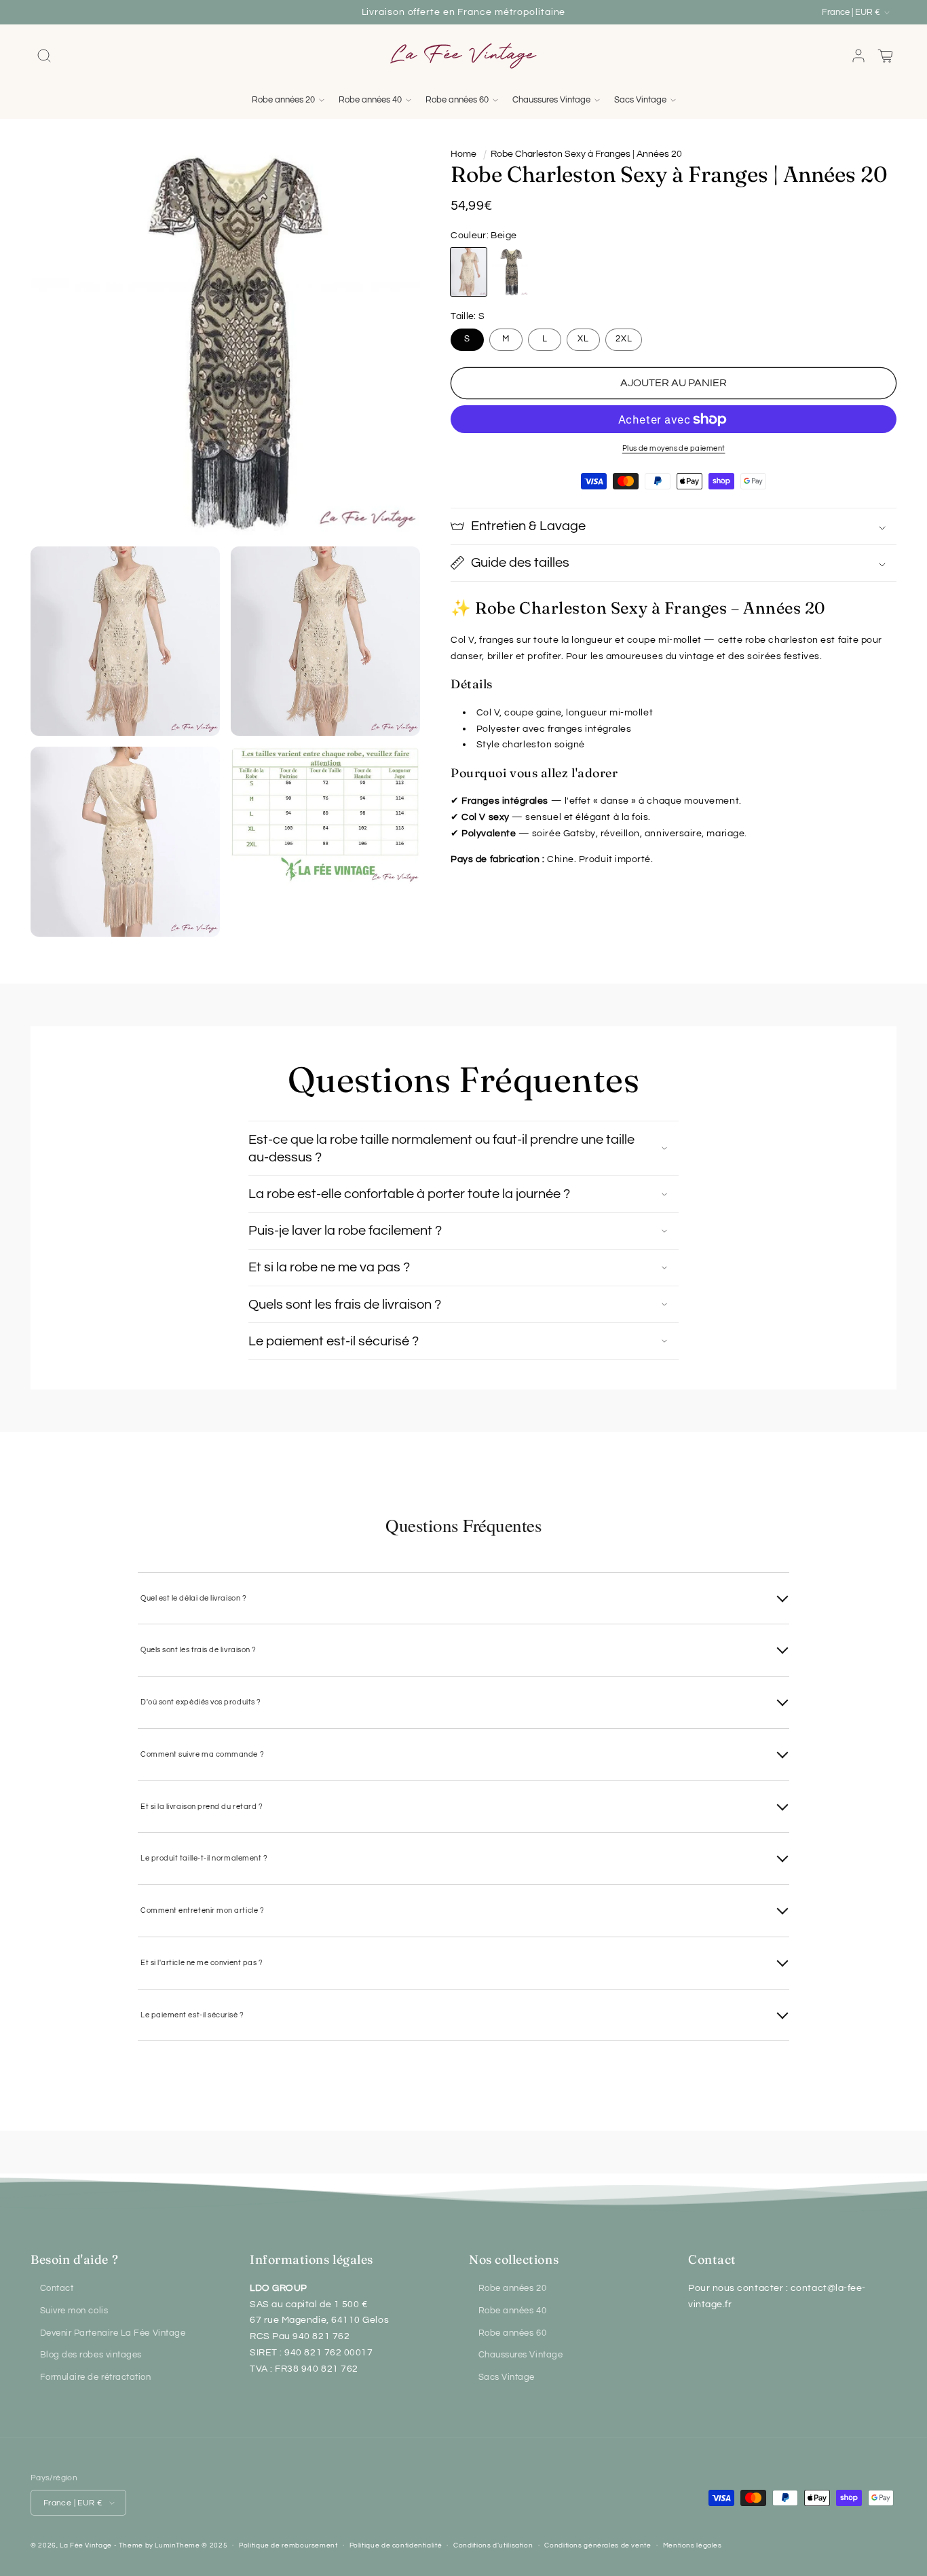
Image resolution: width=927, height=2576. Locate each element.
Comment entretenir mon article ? (202, 1910)
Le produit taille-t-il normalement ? (204, 1858)
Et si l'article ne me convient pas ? (202, 1963)
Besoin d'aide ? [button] (74, 2259)
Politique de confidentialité (396, 2545)
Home (463, 154)
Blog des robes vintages (91, 2355)
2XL (624, 339)
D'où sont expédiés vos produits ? (201, 1702)
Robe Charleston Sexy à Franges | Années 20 (586, 154)
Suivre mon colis (74, 2311)
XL (583, 339)
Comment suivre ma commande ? (202, 1754)
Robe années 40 (513, 2311)
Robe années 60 (513, 2333)
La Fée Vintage (86, 2545)
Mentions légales (693, 2545)
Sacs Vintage (507, 2377)
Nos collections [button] (514, 2259)
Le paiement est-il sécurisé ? (192, 2015)
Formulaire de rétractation (96, 2377)
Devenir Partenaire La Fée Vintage (113, 2333)
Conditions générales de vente (598, 2545)
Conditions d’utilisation (493, 2545)
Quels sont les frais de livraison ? (198, 1650)
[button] (44, 56)
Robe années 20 (513, 2289)
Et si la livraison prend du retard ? (202, 1807)
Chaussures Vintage (521, 2355)
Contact (57, 2289)
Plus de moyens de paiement (674, 448)
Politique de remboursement (288, 2545)
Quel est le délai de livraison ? (193, 1598)
